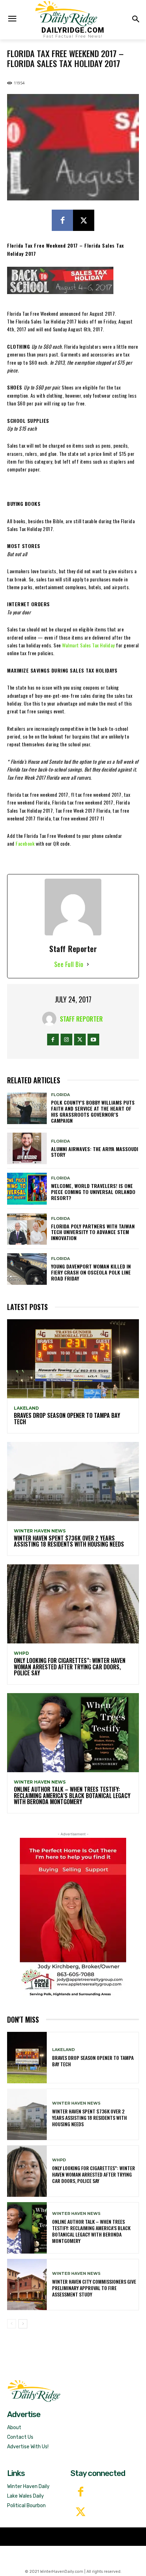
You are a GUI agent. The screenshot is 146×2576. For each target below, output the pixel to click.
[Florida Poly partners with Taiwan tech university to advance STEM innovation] (27, 1229)
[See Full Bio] (88, 964)
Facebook (26, 843)
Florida (60, 1095)
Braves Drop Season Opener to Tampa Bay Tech (67, 1419)
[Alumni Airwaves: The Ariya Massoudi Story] (27, 1148)
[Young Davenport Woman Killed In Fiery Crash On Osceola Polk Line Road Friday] (27, 1269)
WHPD (21, 1653)
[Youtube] (93, 1040)
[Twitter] (81, 2513)
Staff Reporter (81, 1019)
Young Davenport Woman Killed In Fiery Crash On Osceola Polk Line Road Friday (91, 1272)
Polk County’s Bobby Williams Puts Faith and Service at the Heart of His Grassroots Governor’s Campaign (93, 1111)
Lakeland (26, 1408)
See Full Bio (69, 964)
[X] (84, 220)
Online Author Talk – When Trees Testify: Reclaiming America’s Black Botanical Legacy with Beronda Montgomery (72, 1795)
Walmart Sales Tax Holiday (88, 645)
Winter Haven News (40, 1531)
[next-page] (23, 2324)
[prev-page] (12, 2324)
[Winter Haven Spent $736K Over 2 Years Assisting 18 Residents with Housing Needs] (73, 1482)
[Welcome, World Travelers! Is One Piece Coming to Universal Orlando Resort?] (27, 1189)
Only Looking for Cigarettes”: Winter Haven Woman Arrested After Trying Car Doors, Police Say (70, 1667)
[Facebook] (62, 220)
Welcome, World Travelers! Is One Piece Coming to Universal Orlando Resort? (93, 1192)
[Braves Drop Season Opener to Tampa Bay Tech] (73, 1359)
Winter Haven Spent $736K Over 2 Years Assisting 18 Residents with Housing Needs (69, 1541)
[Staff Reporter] (51, 1019)
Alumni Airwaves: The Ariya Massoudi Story (95, 1152)
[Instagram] (66, 1040)
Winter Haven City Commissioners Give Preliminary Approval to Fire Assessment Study (94, 2288)
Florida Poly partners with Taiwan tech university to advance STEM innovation (93, 1232)
